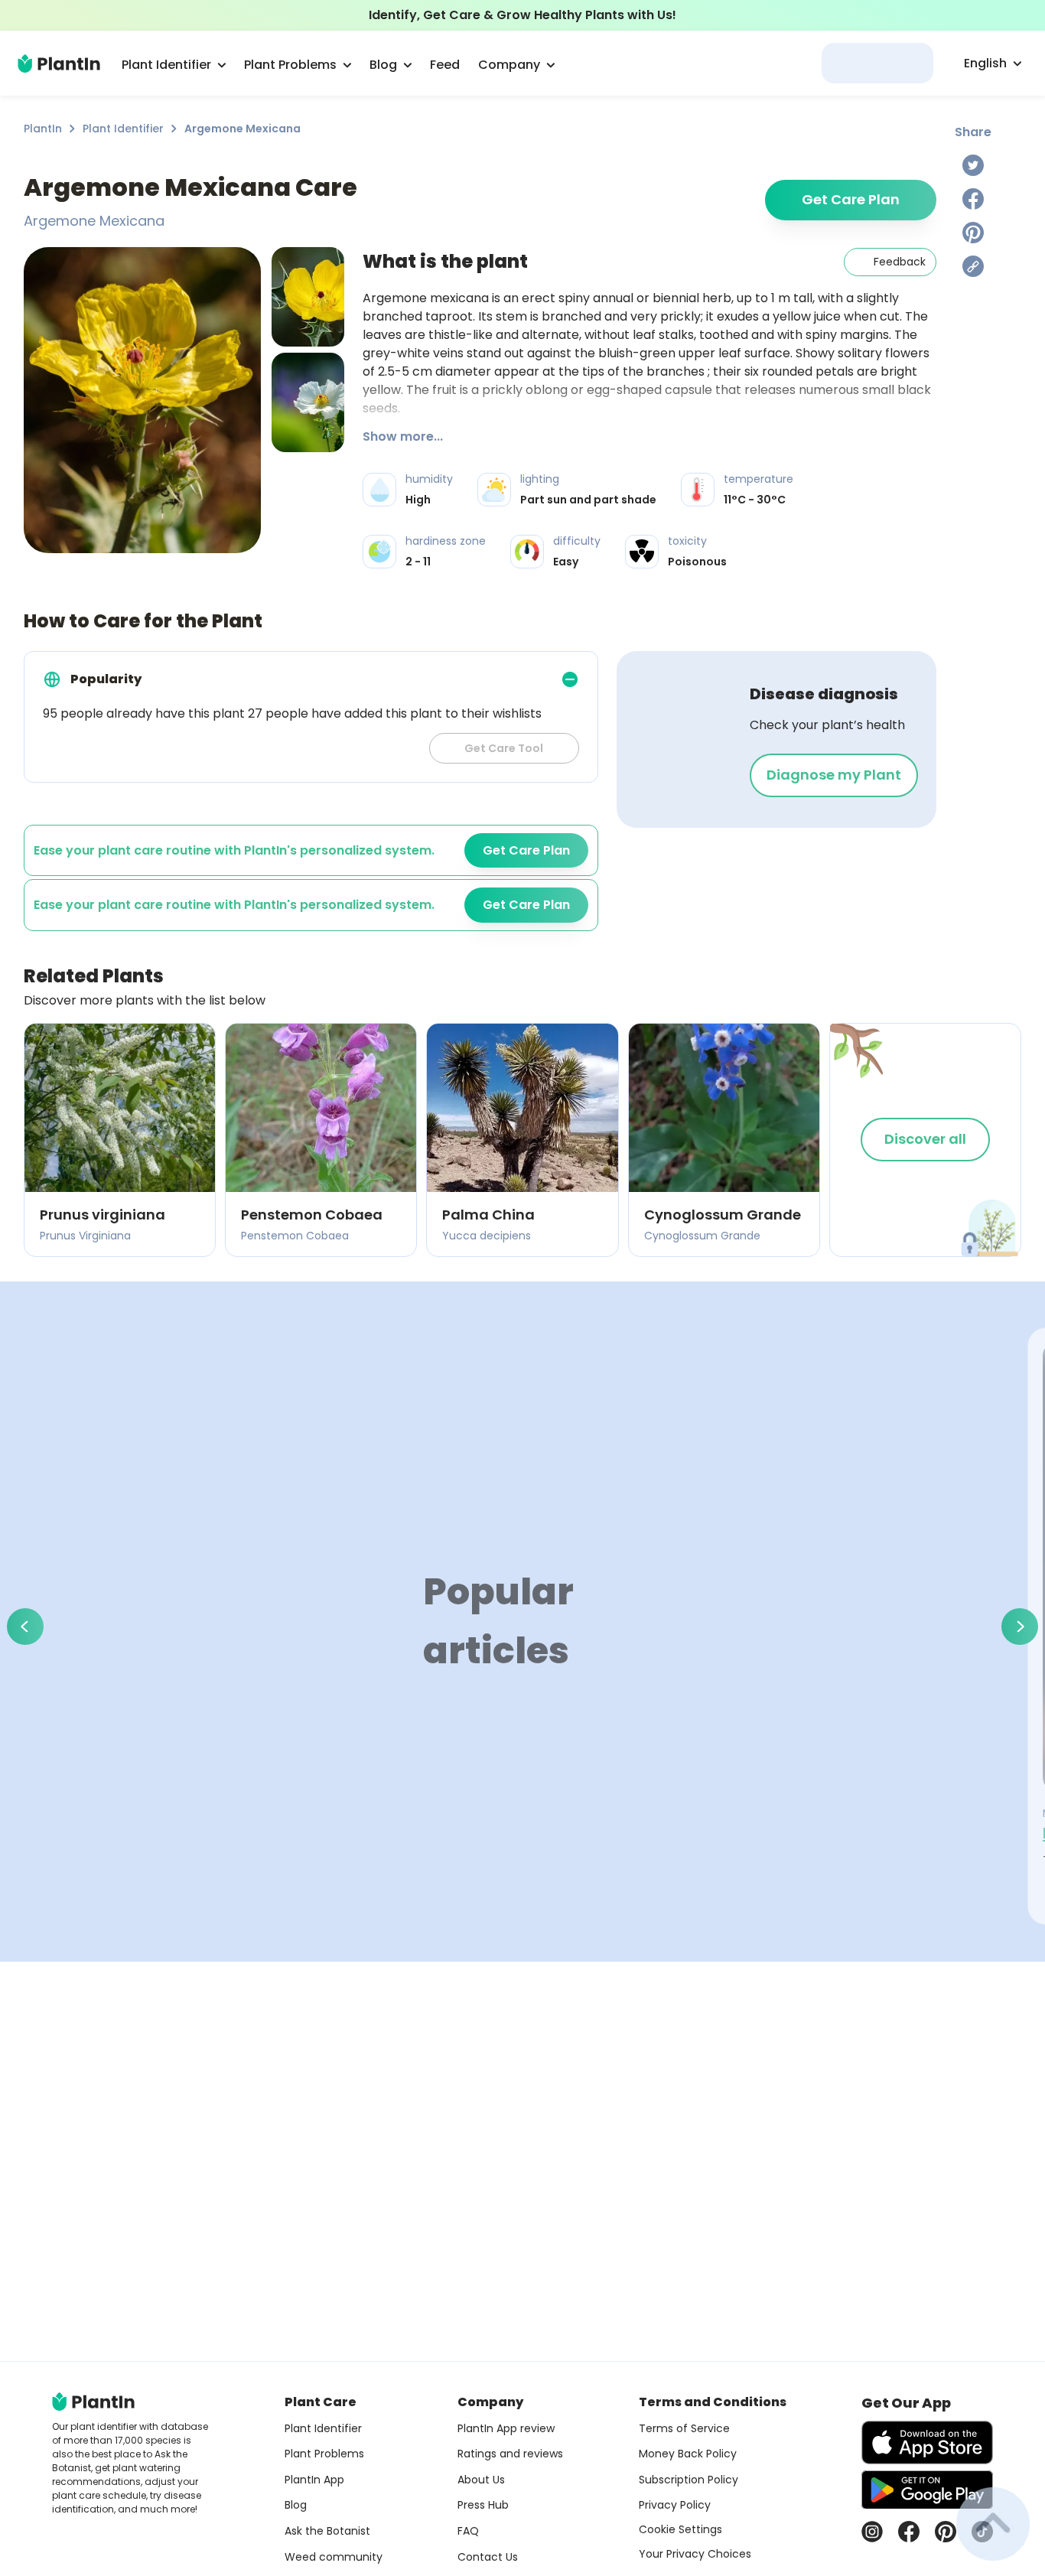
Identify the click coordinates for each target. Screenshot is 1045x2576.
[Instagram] (872, 2532)
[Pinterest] (973, 233)
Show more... (403, 436)
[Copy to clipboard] (973, 266)
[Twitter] (973, 165)
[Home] (59, 64)
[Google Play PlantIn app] (927, 2490)
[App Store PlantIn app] (927, 2442)
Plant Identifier (123, 129)
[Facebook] (973, 199)
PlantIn (43, 129)
